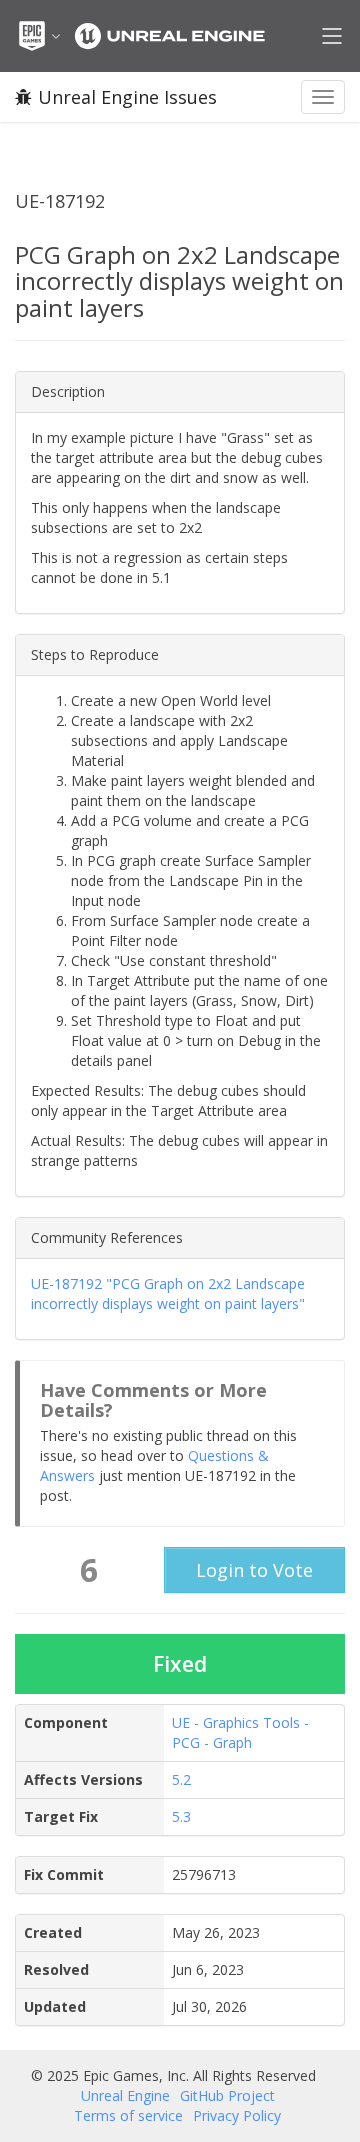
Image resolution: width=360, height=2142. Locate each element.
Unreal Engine (125, 2095)
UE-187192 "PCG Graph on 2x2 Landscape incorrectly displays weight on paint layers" (168, 1293)
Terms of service (128, 2115)
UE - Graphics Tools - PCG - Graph (240, 1732)
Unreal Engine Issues (127, 97)
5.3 (181, 1816)
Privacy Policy (237, 2115)
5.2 (181, 1779)
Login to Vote (254, 1570)
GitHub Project (227, 2095)
